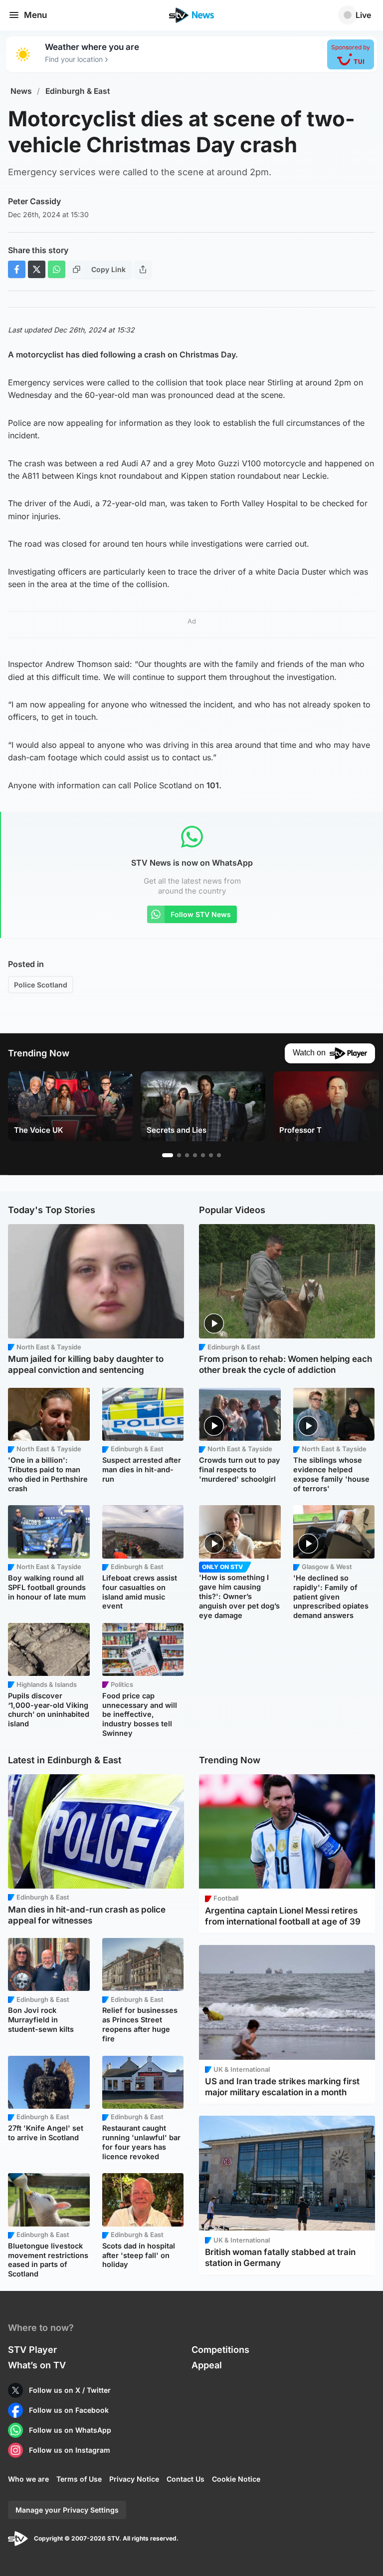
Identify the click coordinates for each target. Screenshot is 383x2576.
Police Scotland (41, 985)
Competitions (220, 2350)
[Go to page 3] (187, 1155)
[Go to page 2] (179, 1155)
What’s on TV (37, 2365)
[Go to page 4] (195, 1155)
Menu (35, 15)
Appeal (207, 2365)
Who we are (28, 2479)
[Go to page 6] (211, 1155)
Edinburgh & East (78, 91)
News (21, 91)
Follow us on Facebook (69, 2410)
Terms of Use (79, 2479)
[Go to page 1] (168, 1155)
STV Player (32, 2350)
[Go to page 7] (219, 1155)
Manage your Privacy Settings (67, 2510)
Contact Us (186, 2479)
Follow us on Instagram (70, 2450)
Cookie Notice (236, 2479)
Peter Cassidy (34, 201)
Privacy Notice (134, 2479)
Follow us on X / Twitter (70, 2390)
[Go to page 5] (203, 1155)
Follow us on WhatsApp (70, 2430)
